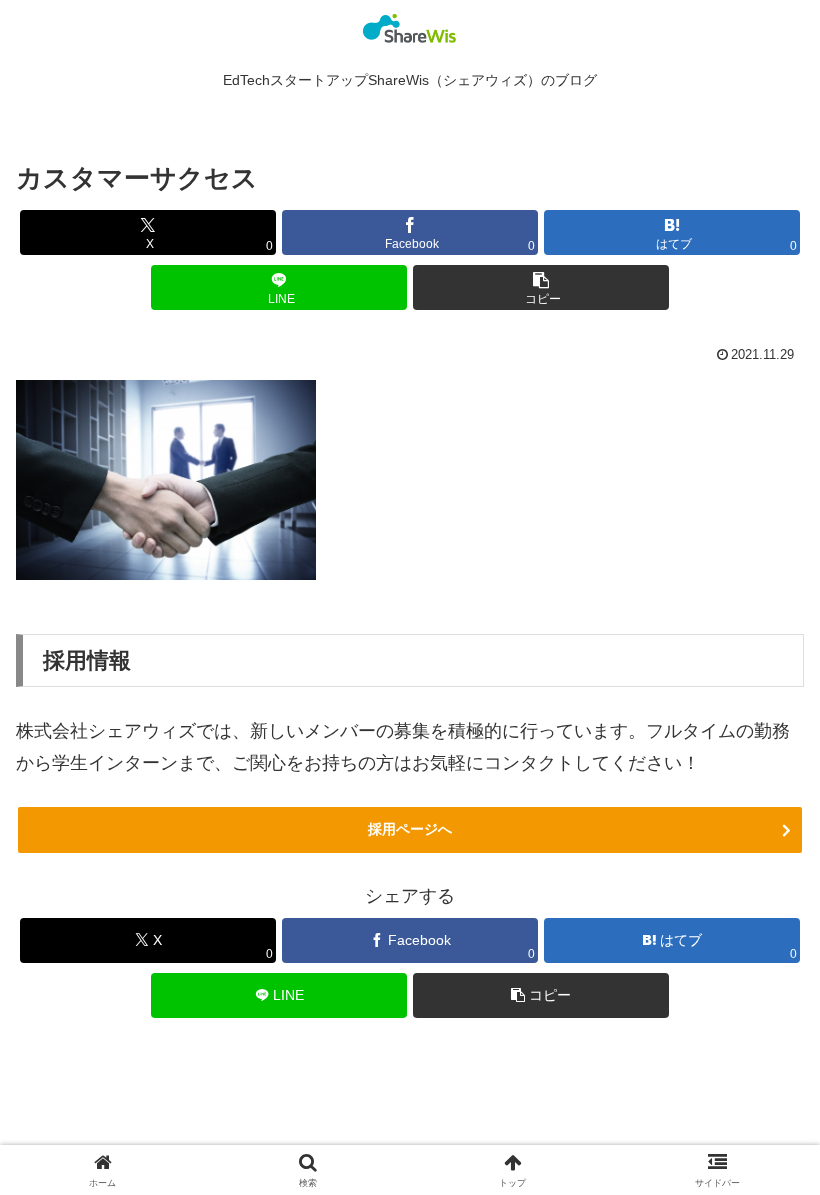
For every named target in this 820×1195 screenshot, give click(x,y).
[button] (541, 287)
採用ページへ (410, 829)
